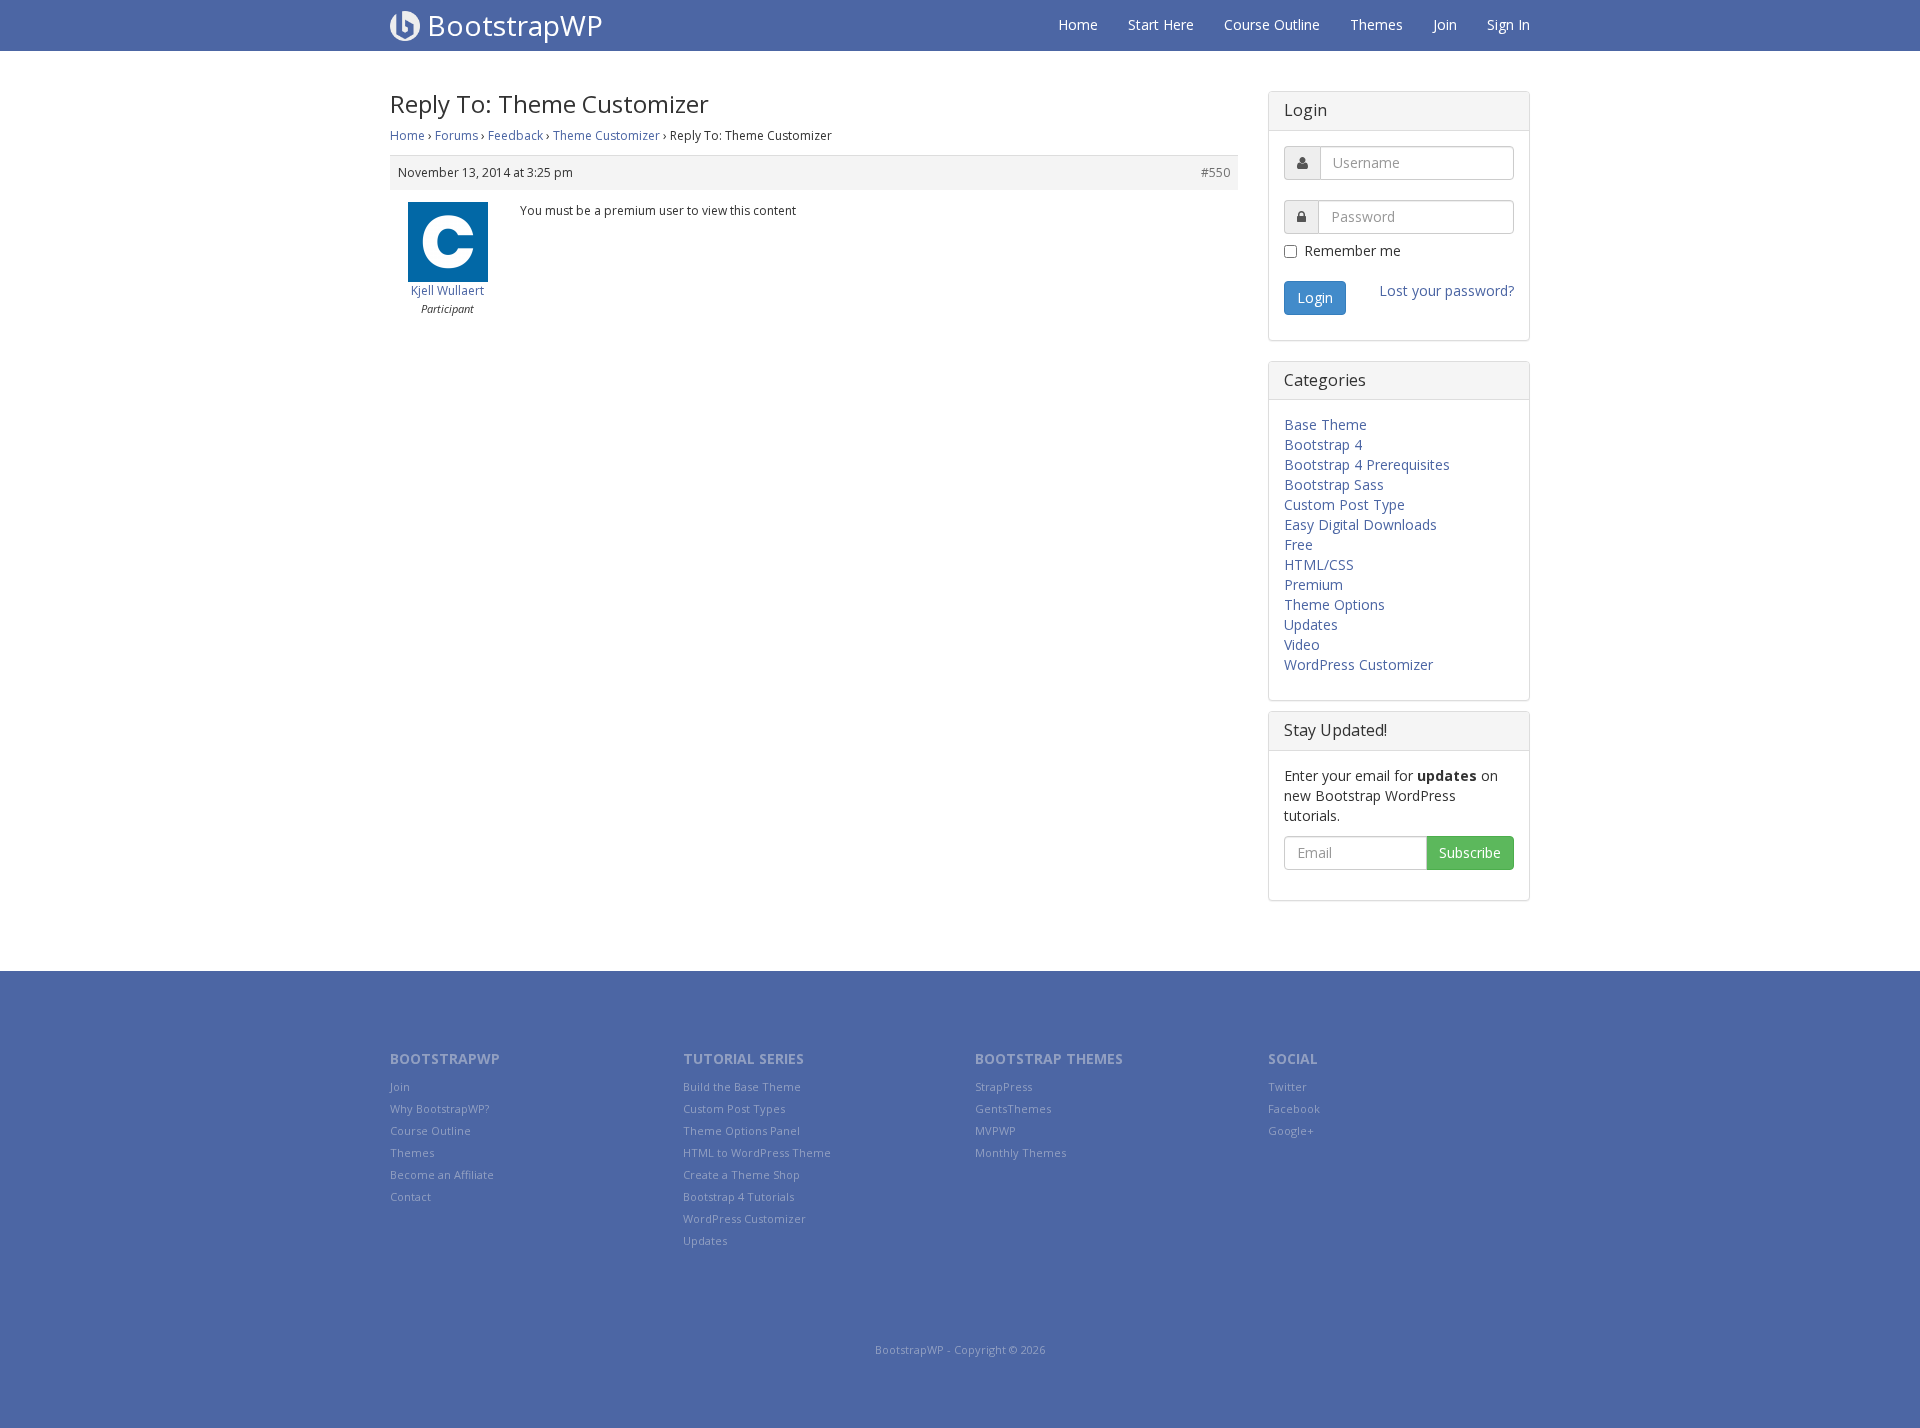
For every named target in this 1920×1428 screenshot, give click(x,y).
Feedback (515, 135)
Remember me (1352, 250)
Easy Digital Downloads (1360, 524)
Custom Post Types (734, 1108)
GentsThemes (1013, 1108)
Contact (410, 1196)
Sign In (1508, 24)
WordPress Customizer (1358, 664)
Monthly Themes (1020, 1152)
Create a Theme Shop (741, 1174)
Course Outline (1272, 24)
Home (1078, 24)
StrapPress (1003, 1086)
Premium (1313, 584)
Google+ (1291, 1130)
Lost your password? (1446, 290)
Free (1298, 544)
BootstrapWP (511, 25)
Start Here (1161, 24)
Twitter (1287, 1086)
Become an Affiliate (442, 1174)
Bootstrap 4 (1323, 444)
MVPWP (995, 1130)
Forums (456, 135)
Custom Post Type (1344, 504)
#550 (1215, 172)
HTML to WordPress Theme (757, 1152)
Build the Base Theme (742, 1086)
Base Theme (1325, 424)
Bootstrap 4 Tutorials (738, 1196)
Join (1445, 24)
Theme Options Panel (741, 1130)
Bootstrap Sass (1334, 484)
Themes (1376, 24)
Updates (1311, 624)
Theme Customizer (606, 135)
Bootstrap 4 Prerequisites (1367, 464)
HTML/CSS (1319, 564)
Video (1302, 644)
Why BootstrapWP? (439, 1108)
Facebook (1294, 1108)
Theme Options (1334, 604)
